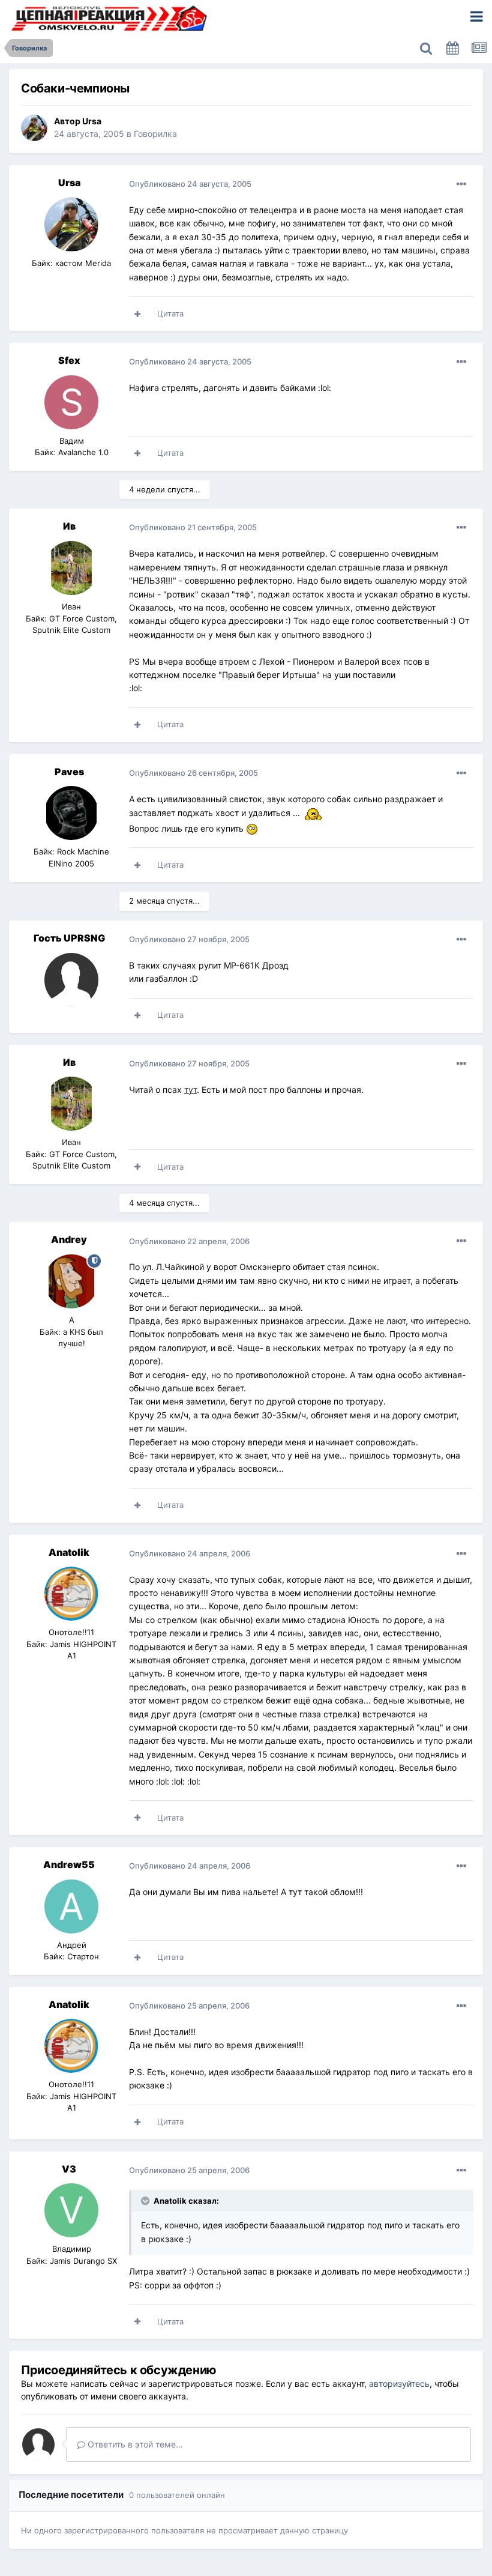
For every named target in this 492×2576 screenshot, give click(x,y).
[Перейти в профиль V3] (71, 2210)
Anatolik (69, 1552)
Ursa (92, 121)
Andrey (69, 1239)
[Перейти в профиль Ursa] (34, 128)
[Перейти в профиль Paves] (71, 813)
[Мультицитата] (137, 314)
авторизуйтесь (399, 2384)
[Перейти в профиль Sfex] (71, 402)
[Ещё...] (461, 184)
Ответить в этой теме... (134, 2444)
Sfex (69, 360)
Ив (69, 526)
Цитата (170, 313)
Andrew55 (69, 1864)
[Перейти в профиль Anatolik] (71, 1594)
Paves (69, 772)
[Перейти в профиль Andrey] (71, 1281)
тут (190, 1090)
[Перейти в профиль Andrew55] (71, 1906)
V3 (69, 2169)
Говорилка (155, 134)
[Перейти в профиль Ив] (71, 568)
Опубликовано (190, 184)
